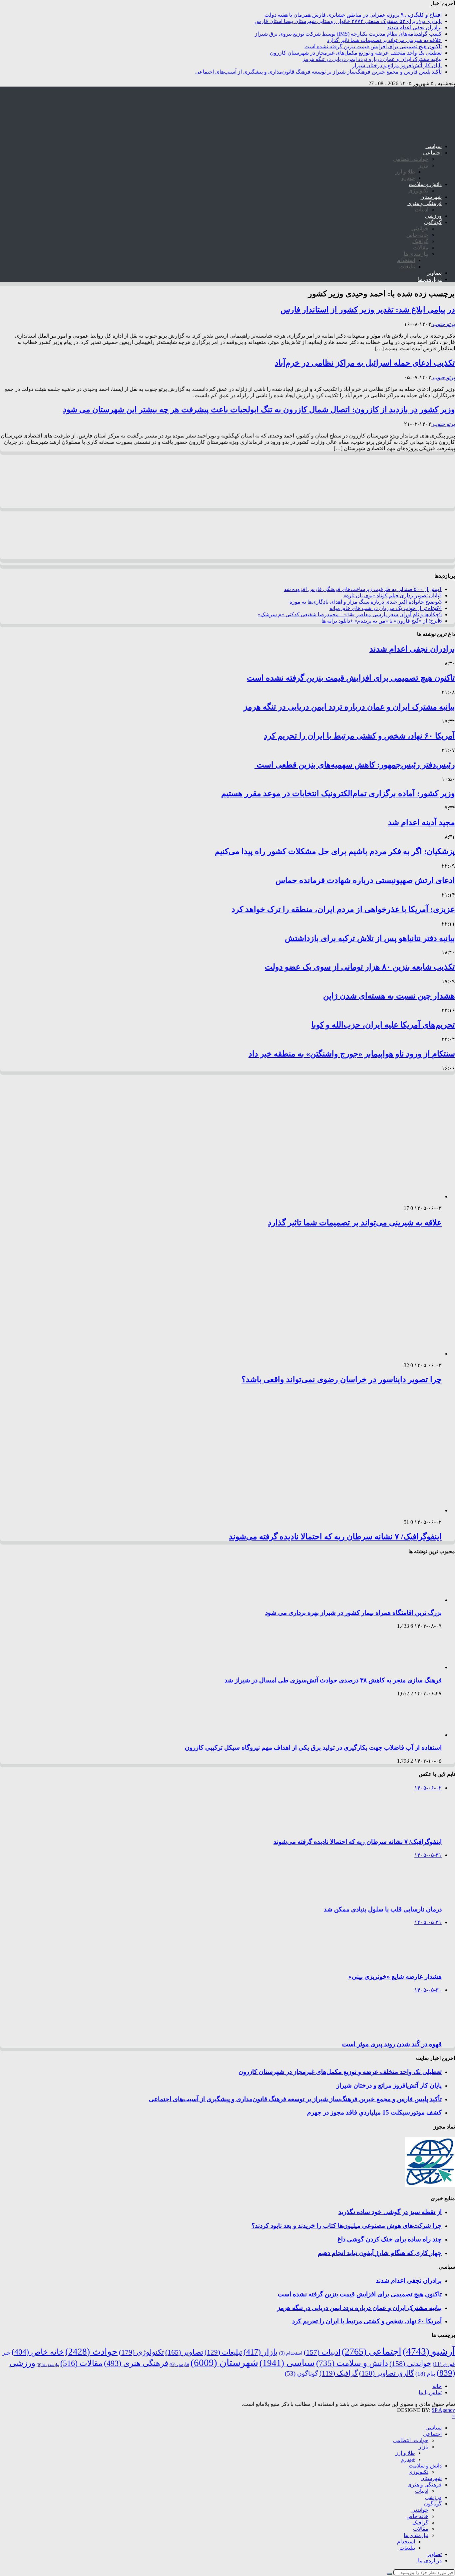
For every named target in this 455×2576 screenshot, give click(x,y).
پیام (425, 2374)
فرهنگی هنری (136, 2363)
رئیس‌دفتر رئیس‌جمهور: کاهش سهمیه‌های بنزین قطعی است (355, 765)
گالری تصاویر (387, 2373)
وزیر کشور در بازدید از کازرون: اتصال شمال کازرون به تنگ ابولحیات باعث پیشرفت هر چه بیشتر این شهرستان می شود (259, 410)
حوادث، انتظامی (411, 159)
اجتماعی (432, 153)
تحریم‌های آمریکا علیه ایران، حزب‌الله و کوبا (383, 1025)
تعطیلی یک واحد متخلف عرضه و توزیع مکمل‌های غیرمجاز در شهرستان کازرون (356, 53)
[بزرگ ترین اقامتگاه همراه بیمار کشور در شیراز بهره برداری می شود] (413, 1600)
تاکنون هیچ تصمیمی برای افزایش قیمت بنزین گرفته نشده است (373, 46)
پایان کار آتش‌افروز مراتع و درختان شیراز (397, 65)
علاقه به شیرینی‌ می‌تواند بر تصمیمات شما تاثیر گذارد (384, 40)
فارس (179, 2364)
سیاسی (434, 146)
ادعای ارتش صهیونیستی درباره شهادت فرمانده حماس (365, 880)
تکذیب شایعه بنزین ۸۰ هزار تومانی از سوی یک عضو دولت (360, 967)
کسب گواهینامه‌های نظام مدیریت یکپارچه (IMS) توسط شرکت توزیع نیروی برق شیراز (348, 34)
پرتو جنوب (443, 324)
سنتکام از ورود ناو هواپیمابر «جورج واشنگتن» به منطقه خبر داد (352, 1054)
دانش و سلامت (425, 184)
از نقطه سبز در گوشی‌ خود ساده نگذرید (390, 2212)
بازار (424, 165)
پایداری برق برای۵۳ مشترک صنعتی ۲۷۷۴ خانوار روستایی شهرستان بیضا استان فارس (348, 21)
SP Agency (443, 2410)
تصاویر (434, 273)
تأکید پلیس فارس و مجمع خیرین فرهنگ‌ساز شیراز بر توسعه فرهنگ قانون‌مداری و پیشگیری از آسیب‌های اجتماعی (318, 72)
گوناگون (433, 222)
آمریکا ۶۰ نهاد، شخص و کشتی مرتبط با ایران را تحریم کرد (359, 736)
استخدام (406, 260)
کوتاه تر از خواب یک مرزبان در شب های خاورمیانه (386, 608)
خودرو (408, 178)
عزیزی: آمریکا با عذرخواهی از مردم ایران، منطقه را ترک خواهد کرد (343, 909)
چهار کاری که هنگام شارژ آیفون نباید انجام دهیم (380, 2253)
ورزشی (433, 216)
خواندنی (420, 229)
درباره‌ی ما (430, 279)
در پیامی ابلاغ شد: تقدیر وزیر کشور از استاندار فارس (368, 310)
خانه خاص (417, 235)
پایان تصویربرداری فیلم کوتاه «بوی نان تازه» (393, 595)
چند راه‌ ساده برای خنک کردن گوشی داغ (390, 2239)
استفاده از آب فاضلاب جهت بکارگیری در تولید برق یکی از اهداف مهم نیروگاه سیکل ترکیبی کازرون (313, 1747)
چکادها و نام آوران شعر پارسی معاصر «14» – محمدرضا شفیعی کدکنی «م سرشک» (350, 614)
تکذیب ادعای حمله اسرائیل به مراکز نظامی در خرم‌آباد (365, 363)
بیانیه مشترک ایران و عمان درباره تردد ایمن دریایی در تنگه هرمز (372, 59)
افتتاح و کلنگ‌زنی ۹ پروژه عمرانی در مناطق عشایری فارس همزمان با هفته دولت (353, 15)
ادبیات (422, 210)
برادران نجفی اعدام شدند (414, 27)
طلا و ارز (405, 172)
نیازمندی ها (416, 254)
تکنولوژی (418, 191)
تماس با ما (430, 2392)
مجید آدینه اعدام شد (422, 822)
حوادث (91, 2352)
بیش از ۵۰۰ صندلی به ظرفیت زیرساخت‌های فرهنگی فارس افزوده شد (363, 589)
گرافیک (420, 241)
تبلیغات (407, 267)
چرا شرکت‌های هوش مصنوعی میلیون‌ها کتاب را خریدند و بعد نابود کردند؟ (347, 2226)
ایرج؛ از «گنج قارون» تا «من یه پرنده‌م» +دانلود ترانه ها (382, 621)
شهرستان (431, 197)
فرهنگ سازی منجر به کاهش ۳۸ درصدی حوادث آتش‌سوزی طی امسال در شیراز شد (333, 1680)
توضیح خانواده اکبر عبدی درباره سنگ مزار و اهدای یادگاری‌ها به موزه (366, 602)
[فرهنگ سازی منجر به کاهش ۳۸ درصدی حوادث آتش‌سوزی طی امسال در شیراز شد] (413, 1667)
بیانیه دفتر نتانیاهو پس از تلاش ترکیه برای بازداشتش (370, 938)
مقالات (421, 248)
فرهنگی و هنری (425, 203)
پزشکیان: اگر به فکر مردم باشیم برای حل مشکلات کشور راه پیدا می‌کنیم (335, 851)
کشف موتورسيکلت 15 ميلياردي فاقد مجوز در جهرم (374, 2112)
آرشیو (429, 2351)
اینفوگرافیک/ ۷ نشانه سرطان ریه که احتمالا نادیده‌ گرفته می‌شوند (335, 1537)
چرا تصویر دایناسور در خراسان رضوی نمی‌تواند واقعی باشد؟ (342, 1379)
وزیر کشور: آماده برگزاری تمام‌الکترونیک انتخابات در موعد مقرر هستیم (338, 793)
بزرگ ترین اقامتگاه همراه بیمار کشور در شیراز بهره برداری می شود (353, 1613)
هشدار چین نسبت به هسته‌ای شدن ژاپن (389, 996)
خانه (437, 2386)
